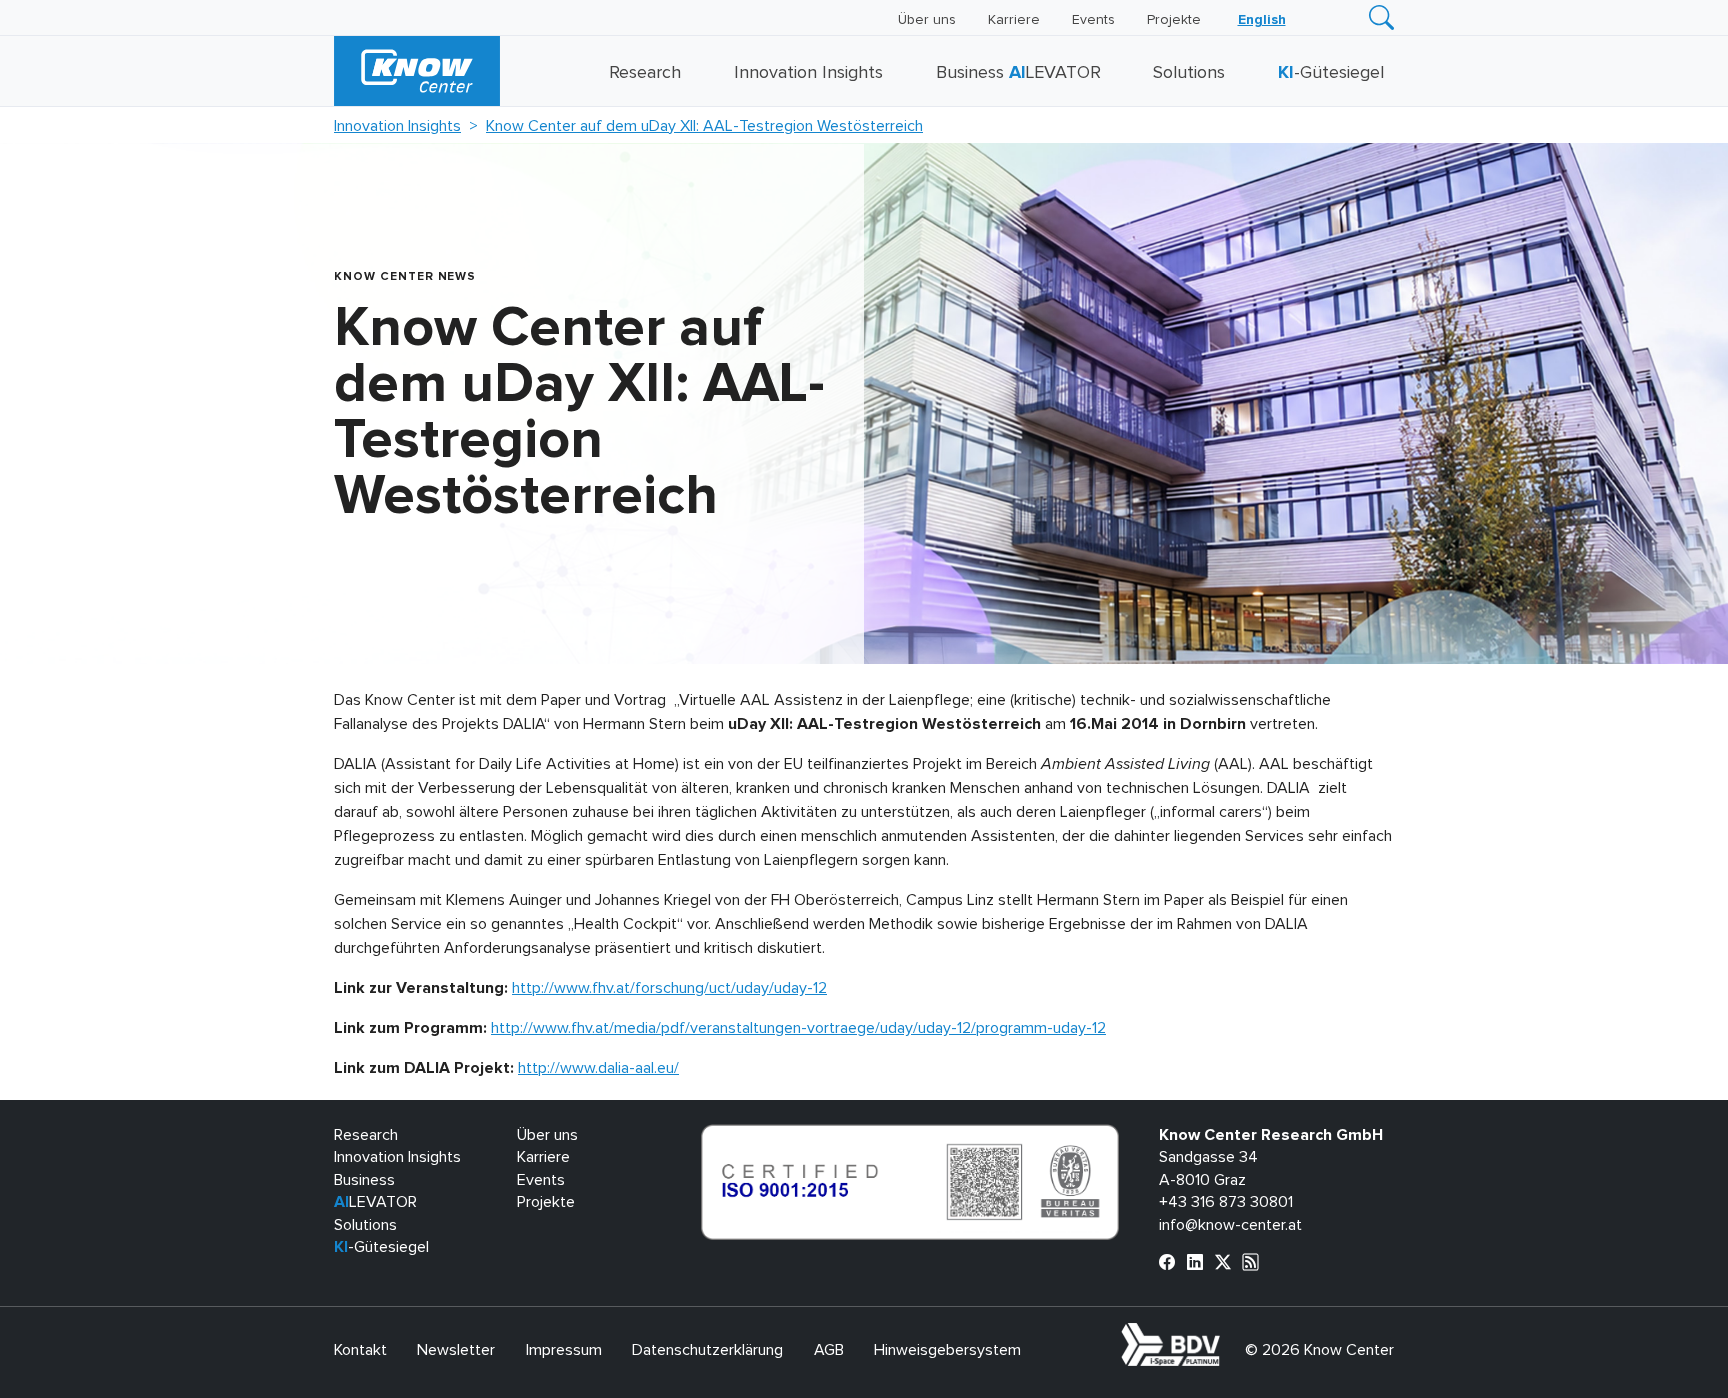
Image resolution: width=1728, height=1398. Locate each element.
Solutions (1189, 73)
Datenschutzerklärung (707, 1350)
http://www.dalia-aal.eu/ (598, 1068)
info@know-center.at (1230, 1225)
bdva (1224, 1334)
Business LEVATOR (1018, 73)
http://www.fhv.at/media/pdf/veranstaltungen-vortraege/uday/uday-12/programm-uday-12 (798, 1028)
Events (1093, 20)
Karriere (1014, 20)
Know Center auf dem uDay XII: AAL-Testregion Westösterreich (704, 126)
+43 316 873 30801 (1226, 1202)
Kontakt (360, 1350)
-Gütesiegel (1331, 73)
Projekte (1174, 20)
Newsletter (456, 1350)
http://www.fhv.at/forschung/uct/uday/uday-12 (669, 988)
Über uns (927, 20)
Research (645, 73)
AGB (829, 1350)
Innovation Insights (808, 73)
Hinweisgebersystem (947, 1350)
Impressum (564, 1350)
